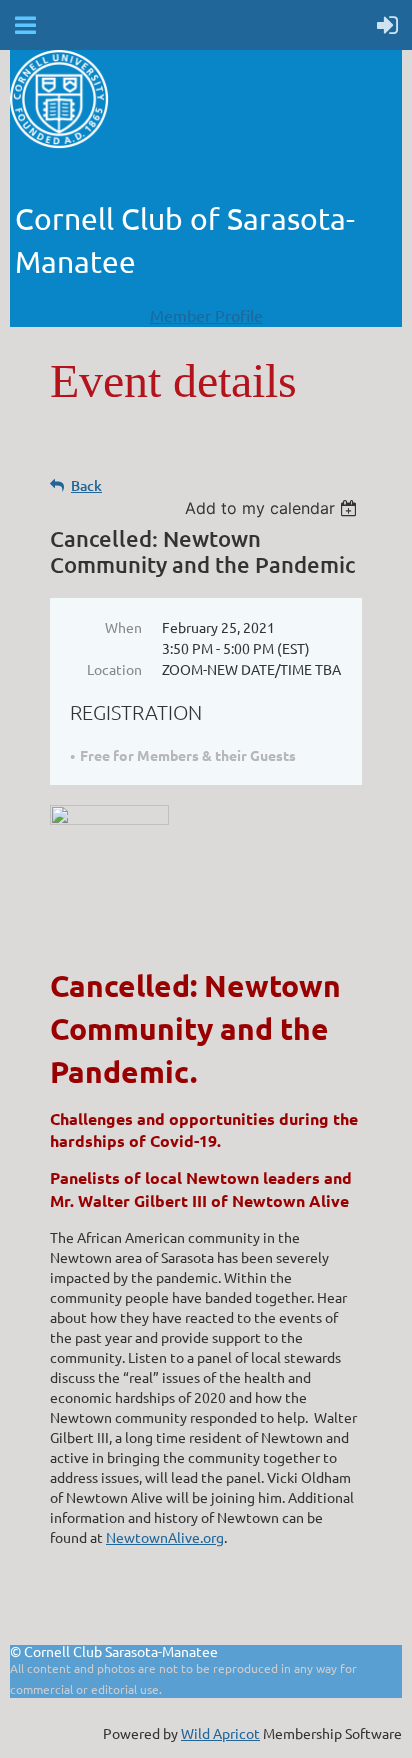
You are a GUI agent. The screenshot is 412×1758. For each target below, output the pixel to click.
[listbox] (273, 508)
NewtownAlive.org (165, 1537)
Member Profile (206, 315)
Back (86, 485)
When (123, 627)
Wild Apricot (220, 1733)
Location (114, 669)
